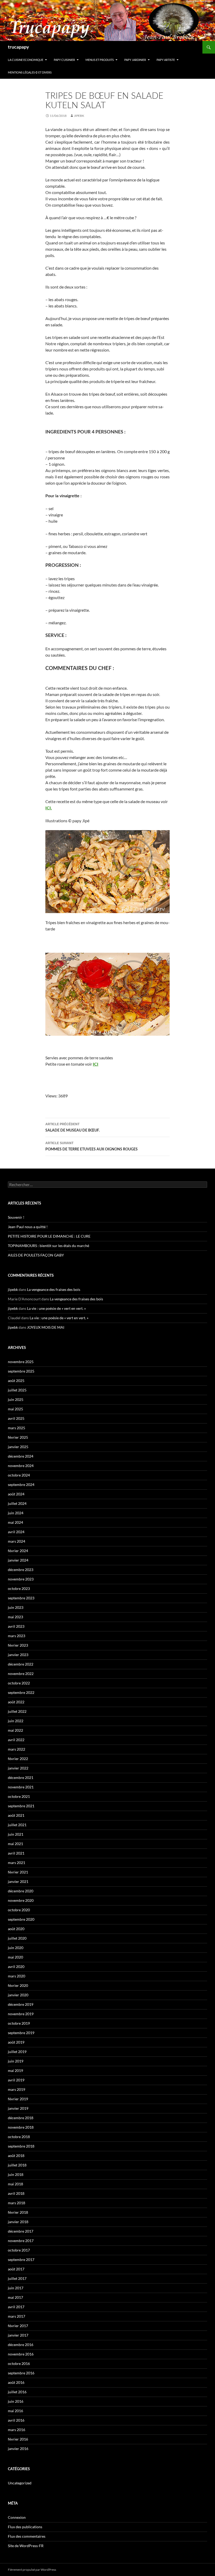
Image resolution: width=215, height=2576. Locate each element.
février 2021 (18, 1872)
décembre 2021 (21, 1777)
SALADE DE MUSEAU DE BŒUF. (72, 1127)
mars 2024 (17, 1541)
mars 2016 (17, 2430)
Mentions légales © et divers (30, 72)
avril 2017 (16, 2307)
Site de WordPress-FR (26, 2546)
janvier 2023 (18, 1655)
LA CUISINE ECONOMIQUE (26, 60)
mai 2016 (15, 2411)
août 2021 (16, 1815)
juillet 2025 (17, 1390)
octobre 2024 (19, 1475)
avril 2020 (16, 1967)
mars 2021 (17, 1863)
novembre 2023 (21, 1579)
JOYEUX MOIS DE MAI (46, 1327)
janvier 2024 (18, 1560)
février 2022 (18, 1759)
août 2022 (16, 1702)
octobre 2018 (19, 2137)
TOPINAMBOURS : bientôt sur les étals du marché (49, 1246)
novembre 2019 (21, 2014)
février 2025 (18, 1437)
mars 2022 (17, 1749)
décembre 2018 (21, 2118)
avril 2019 (16, 2080)
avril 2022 (16, 1740)
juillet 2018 (17, 2165)
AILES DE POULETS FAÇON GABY (38, 1255)
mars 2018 (17, 2203)
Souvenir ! (16, 1217)
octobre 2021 (19, 1796)
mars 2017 (17, 2316)
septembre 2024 (21, 1485)
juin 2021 (16, 1834)
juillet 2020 (17, 1938)
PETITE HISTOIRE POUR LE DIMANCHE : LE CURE (49, 1236)
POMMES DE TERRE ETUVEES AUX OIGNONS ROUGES (92, 1146)
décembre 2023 (21, 1570)
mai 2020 (15, 1957)
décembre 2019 (21, 2004)
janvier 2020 (18, 1995)
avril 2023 (16, 1626)
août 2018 (16, 2156)
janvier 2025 (18, 1447)
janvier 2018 (18, 2222)
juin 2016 (16, 2401)
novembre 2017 (21, 2241)
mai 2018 (15, 2184)
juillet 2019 (17, 2052)
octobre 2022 (19, 1683)
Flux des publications (25, 2527)
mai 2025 (15, 1409)
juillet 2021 (17, 1825)
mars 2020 (17, 1976)
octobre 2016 (19, 2363)
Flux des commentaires (27, 2536)
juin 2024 (16, 1513)
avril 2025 (16, 1418)
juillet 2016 (17, 2392)
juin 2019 (16, 2061)
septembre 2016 (21, 2373)
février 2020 (18, 1985)
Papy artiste (166, 60)
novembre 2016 (21, 2354)
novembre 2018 (21, 2127)
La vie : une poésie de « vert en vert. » (56, 1308)
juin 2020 (16, 1948)
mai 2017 (15, 2297)
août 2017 (16, 2269)
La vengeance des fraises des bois (54, 1289)
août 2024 (16, 1494)
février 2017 (18, 2326)
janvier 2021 (18, 1881)
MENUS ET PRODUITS (100, 60)
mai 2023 (15, 1617)
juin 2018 (16, 2174)
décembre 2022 (21, 1664)
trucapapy (18, 47)
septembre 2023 (21, 1598)
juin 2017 (16, 2288)
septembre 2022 (21, 1692)
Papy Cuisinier (64, 60)
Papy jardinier (135, 60)
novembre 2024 (21, 1466)
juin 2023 (16, 1607)
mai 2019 (15, 2070)
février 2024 (18, 1551)
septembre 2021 (21, 1806)
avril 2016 (16, 2420)
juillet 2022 (17, 1711)
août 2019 (16, 2042)
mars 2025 (17, 1428)
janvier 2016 (18, 2449)
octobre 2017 (19, 2250)
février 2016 (18, 2439)
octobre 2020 (19, 1910)
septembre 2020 (21, 1919)
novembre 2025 (21, 1362)
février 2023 (18, 1645)
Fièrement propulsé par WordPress (32, 2570)
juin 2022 (16, 1721)
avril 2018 (16, 2193)
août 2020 (16, 1929)
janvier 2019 (18, 2108)
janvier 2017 (18, 2335)
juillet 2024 (17, 1503)
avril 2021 (16, 1853)
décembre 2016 (21, 2345)
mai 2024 (15, 1522)
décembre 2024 (21, 1456)
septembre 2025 (21, 1371)
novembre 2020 (21, 1900)
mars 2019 (17, 2089)
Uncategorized (20, 2483)
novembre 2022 (21, 1674)
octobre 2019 (19, 2023)
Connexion (17, 2517)
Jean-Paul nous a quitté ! (28, 1227)
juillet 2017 (17, 2278)
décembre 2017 (21, 2231)
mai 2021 (15, 1844)
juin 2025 (16, 1399)
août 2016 (16, 2382)
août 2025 (16, 1381)
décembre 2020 (21, 1891)
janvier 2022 (18, 1768)
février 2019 (18, 2099)
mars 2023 (17, 1636)
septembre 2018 (21, 2146)
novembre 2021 (21, 1787)
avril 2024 (16, 1532)
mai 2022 (15, 1730)
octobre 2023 (19, 1588)
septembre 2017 (21, 2260)
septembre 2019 (21, 2033)
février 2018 (18, 2212)
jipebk (79, 116)
